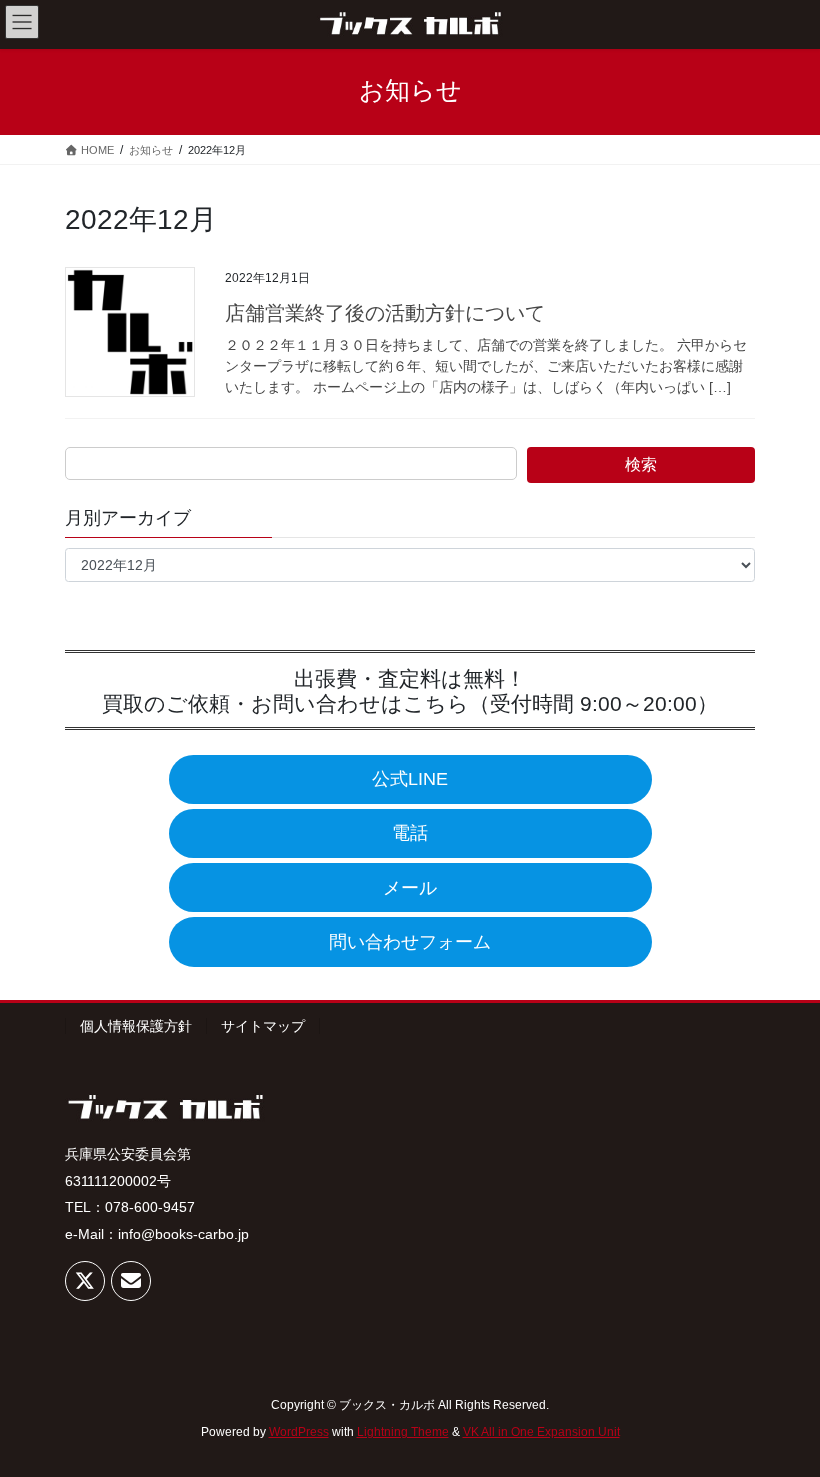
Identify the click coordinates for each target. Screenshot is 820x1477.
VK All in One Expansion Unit (541, 1432)
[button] (410, 779)
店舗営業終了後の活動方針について (385, 313)
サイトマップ (263, 1026)
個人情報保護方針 (136, 1026)
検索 (641, 464)
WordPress (299, 1432)
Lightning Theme (403, 1432)
